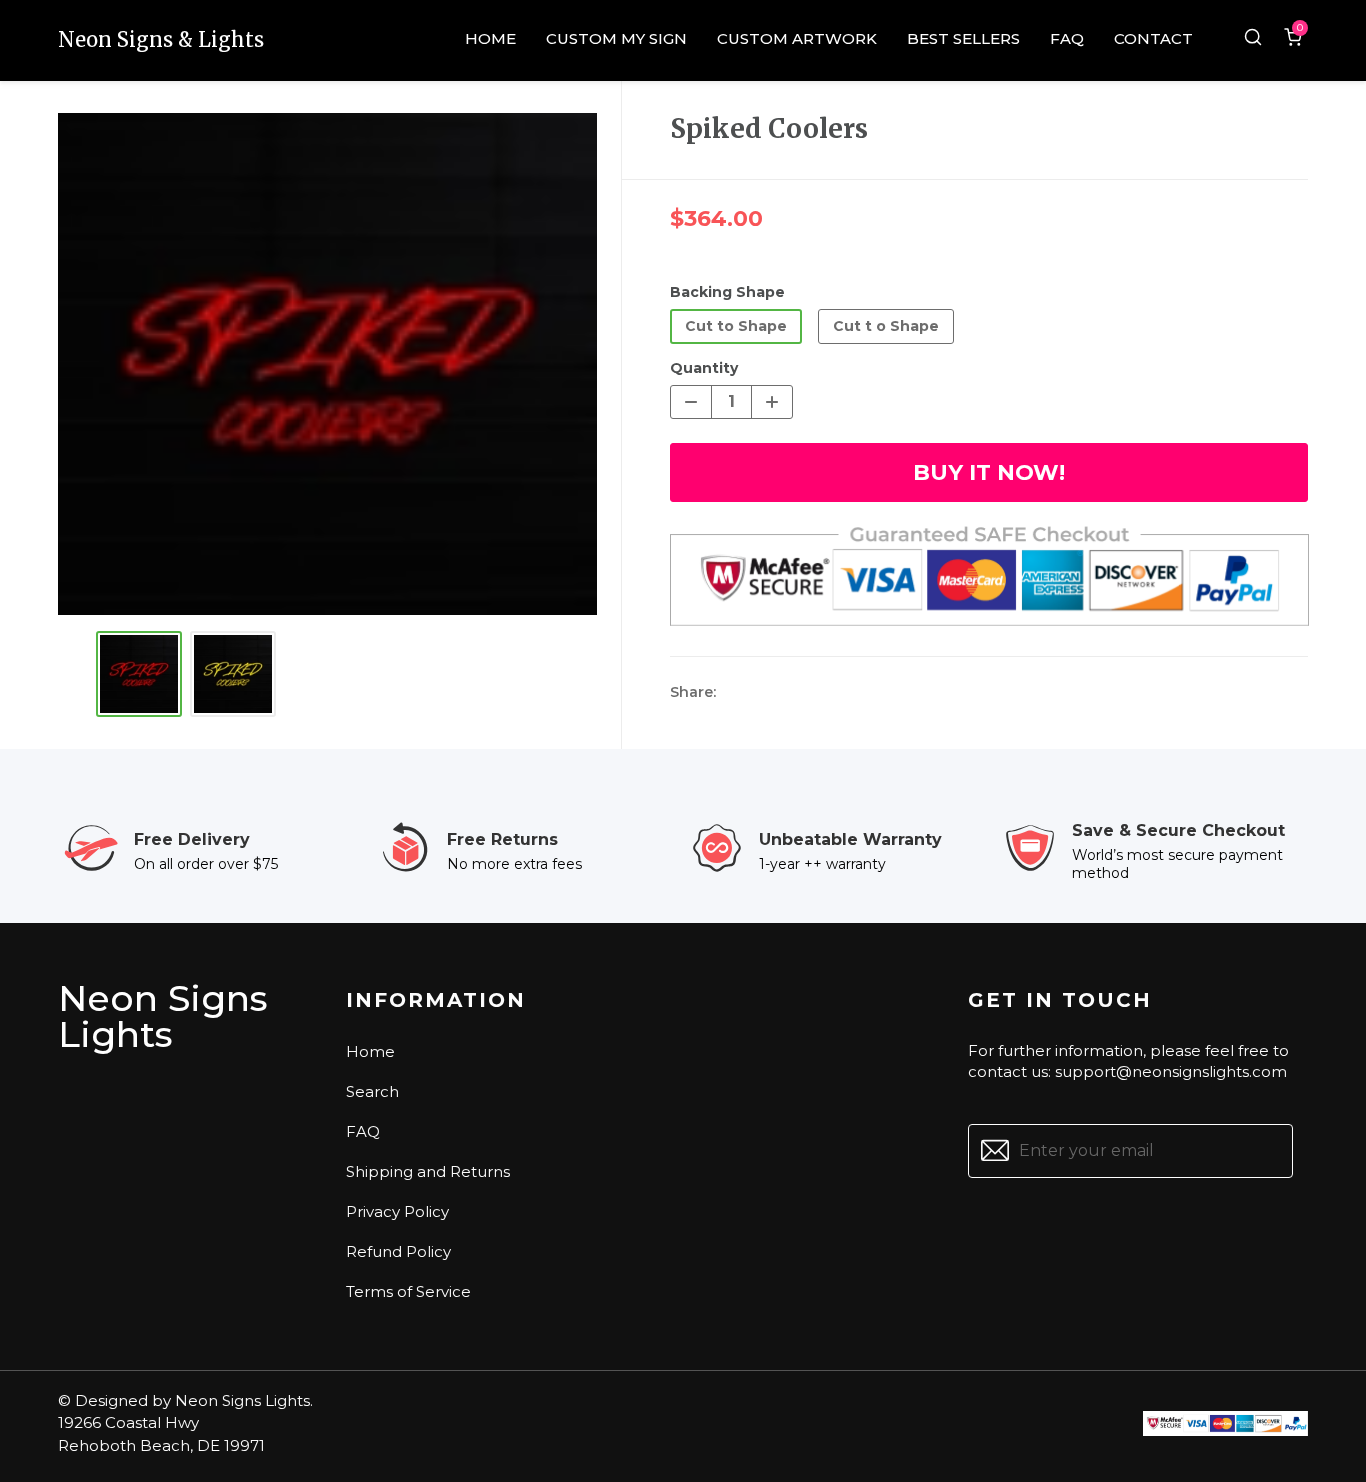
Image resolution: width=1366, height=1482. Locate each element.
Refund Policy (398, 1251)
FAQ (363, 1131)
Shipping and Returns (428, 1171)
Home (370, 1051)
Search (372, 1091)
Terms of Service (408, 1291)
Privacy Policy (397, 1211)
